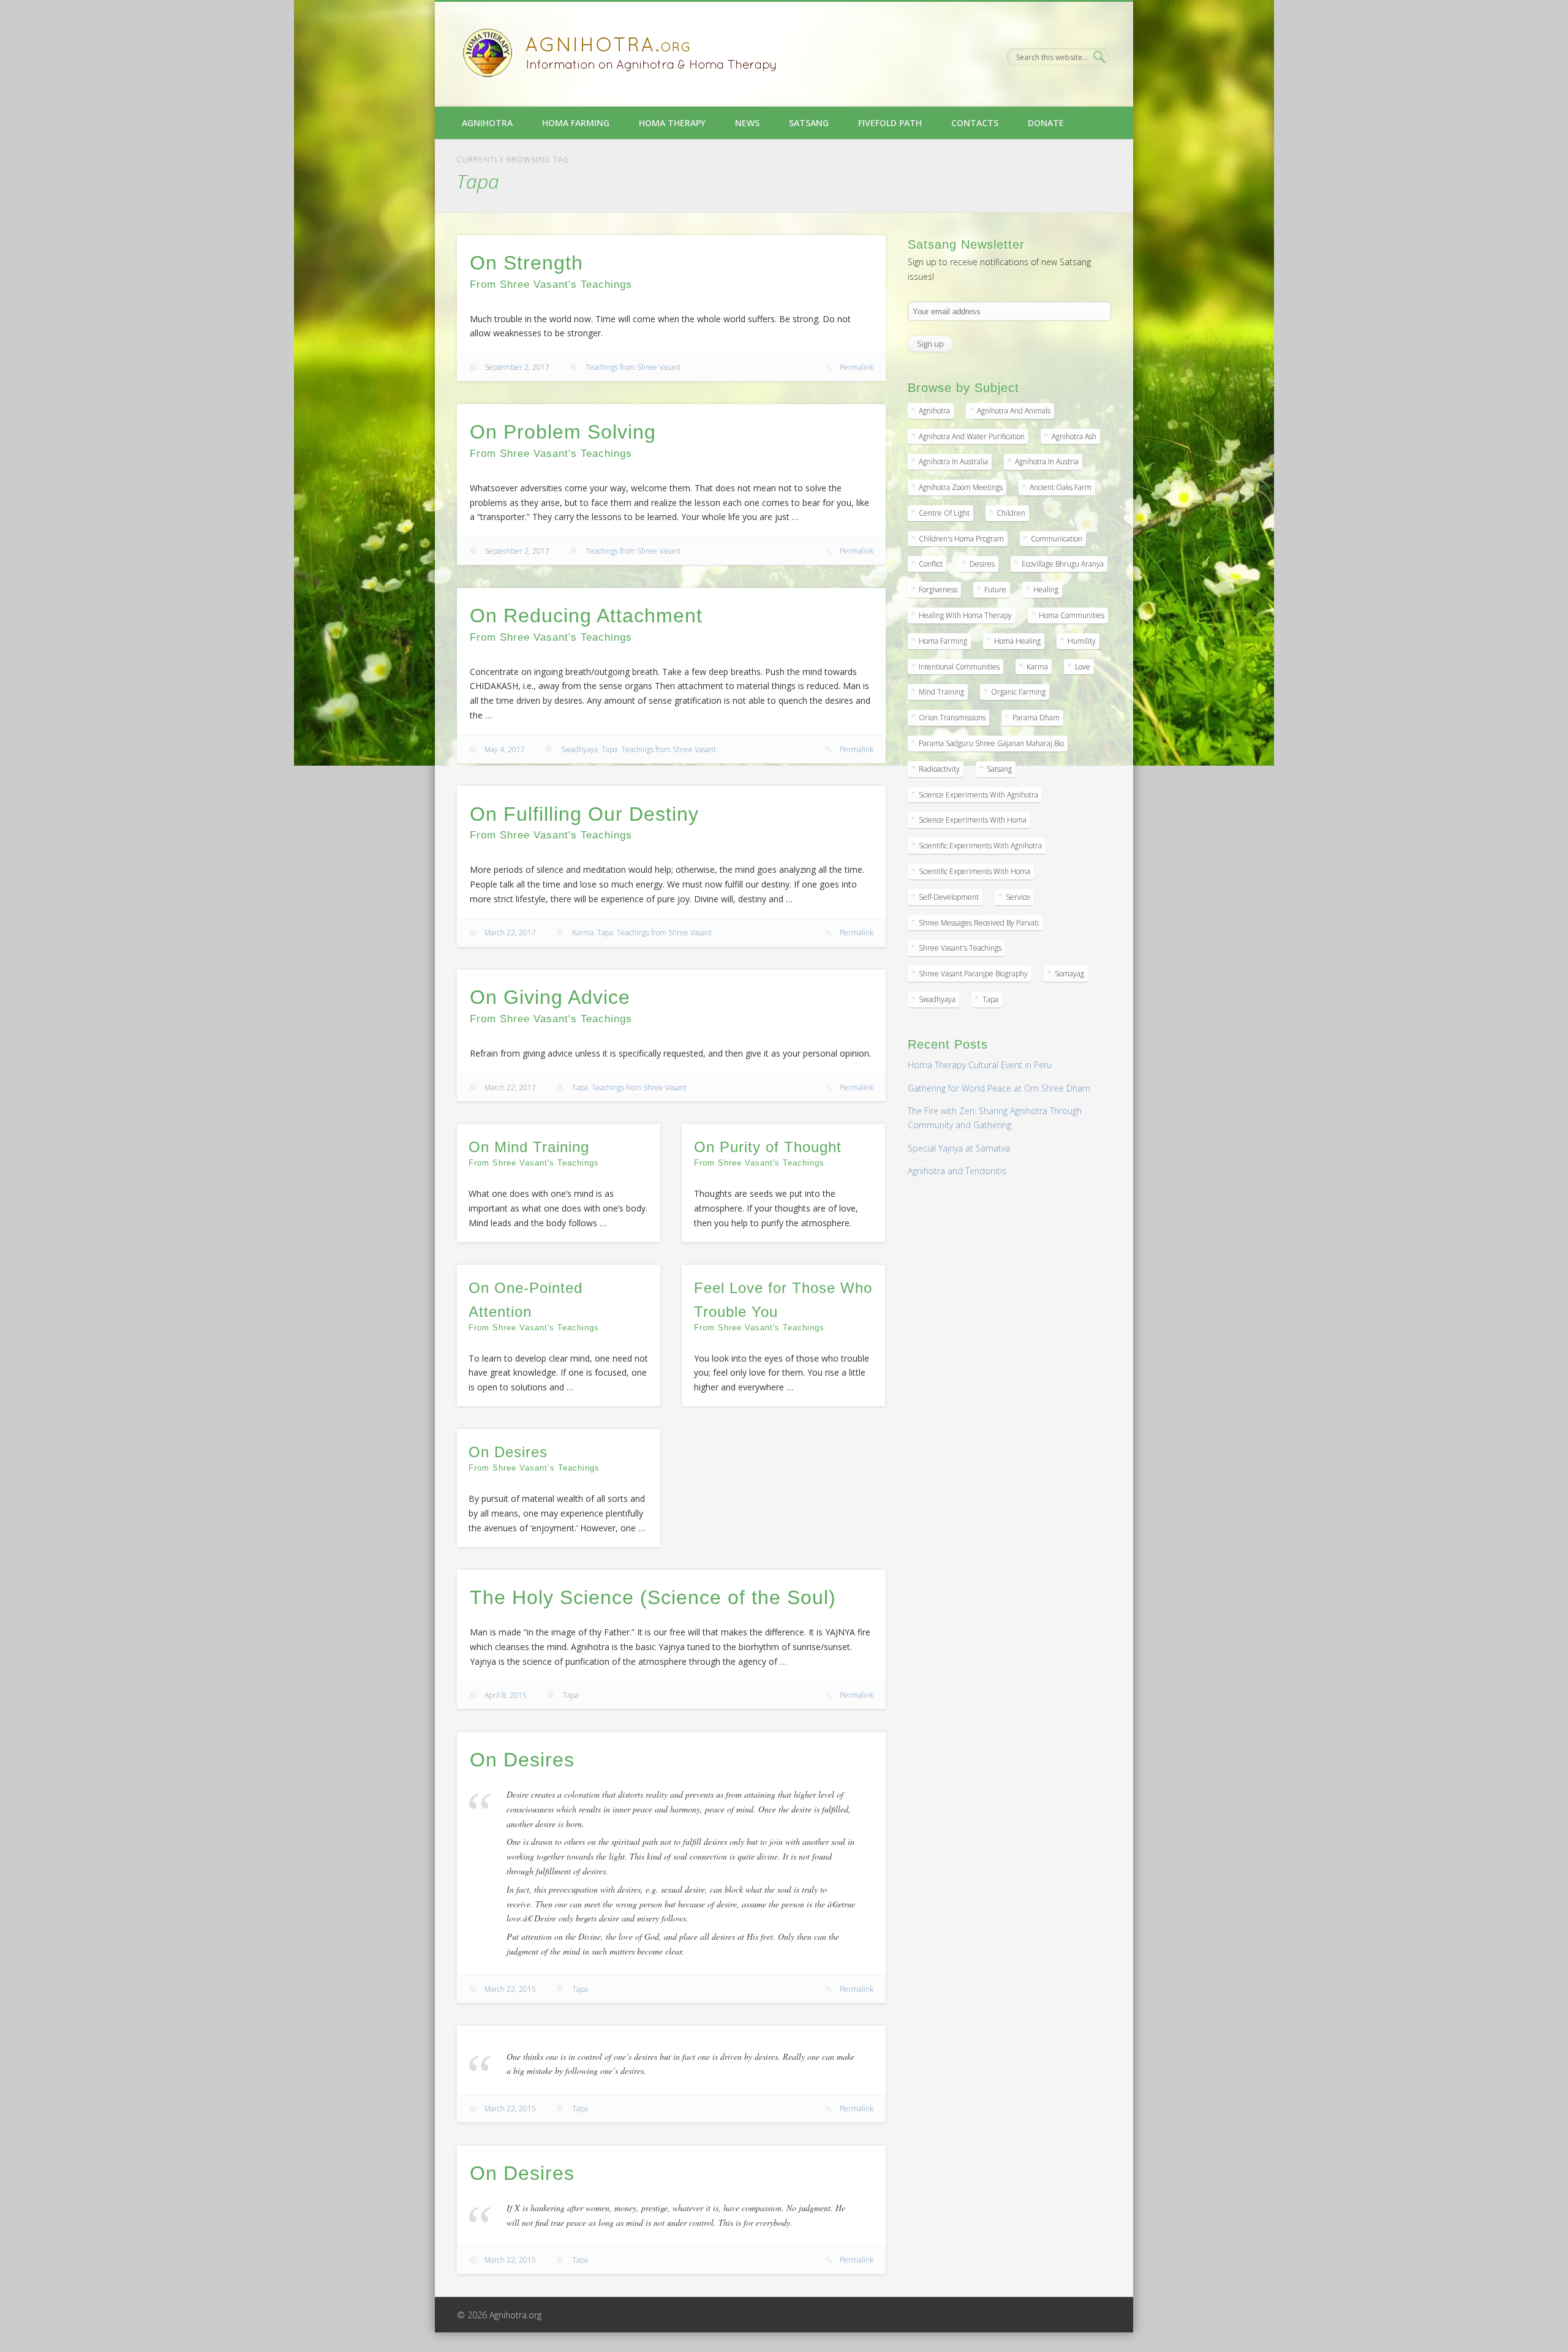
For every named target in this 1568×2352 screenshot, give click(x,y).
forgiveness (938, 590)
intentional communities (959, 667)
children (1011, 513)
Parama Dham (1036, 718)
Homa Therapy (672, 123)
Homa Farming (576, 123)
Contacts (975, 123)
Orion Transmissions (952, 718)
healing (1046, 590)
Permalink (857, 367)
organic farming (1018, 692)
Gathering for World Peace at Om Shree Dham (999, 1088)
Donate (1046, 123)
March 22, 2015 (510, 1989)
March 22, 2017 (510, 933)
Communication (1057, 539)
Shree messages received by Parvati (979, 923)
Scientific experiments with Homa (974, 871)
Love (1083, 667)
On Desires (522, 1760)
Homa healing (1017, 641)
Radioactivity (939, 769)
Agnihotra (487, 123)
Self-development (949, 897)
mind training (941, 692)
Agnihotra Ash (1074, 436)
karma (1037, 667)
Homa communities (1072, 615)
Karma (583, 933)
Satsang (809, 123)
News (747, 123)
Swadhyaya (579, 749)
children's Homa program (961, 539)
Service (1018, 897)
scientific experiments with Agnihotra (980, 846)
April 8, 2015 (506, 1695)
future (995, 590)
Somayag (1069, 974)
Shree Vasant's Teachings (960, 948)
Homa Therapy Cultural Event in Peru (980, 1065)
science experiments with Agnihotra (978, 795)
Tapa (609, 749)
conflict (931, 564)
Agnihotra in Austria (1047, 462)
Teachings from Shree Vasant (633, 367)
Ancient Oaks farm (1061, 487)
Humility (1082, 641)
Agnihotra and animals (1014, 411)
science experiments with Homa (973, 820)
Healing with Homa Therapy (965, 615)
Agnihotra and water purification (972, 436)
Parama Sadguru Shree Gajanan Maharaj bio (991, 743)
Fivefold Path (890, 123)
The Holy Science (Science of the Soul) (653, 1597)
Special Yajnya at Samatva (959, 1148)
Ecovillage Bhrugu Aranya (1063, 564)
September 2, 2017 (517, 367)
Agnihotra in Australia (953, 462)
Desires (982, 564)
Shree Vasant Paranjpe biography (973, 974)
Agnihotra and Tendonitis (957, 1171)
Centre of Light (944, 513)
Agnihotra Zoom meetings (961, 487)
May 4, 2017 (505, 749)
